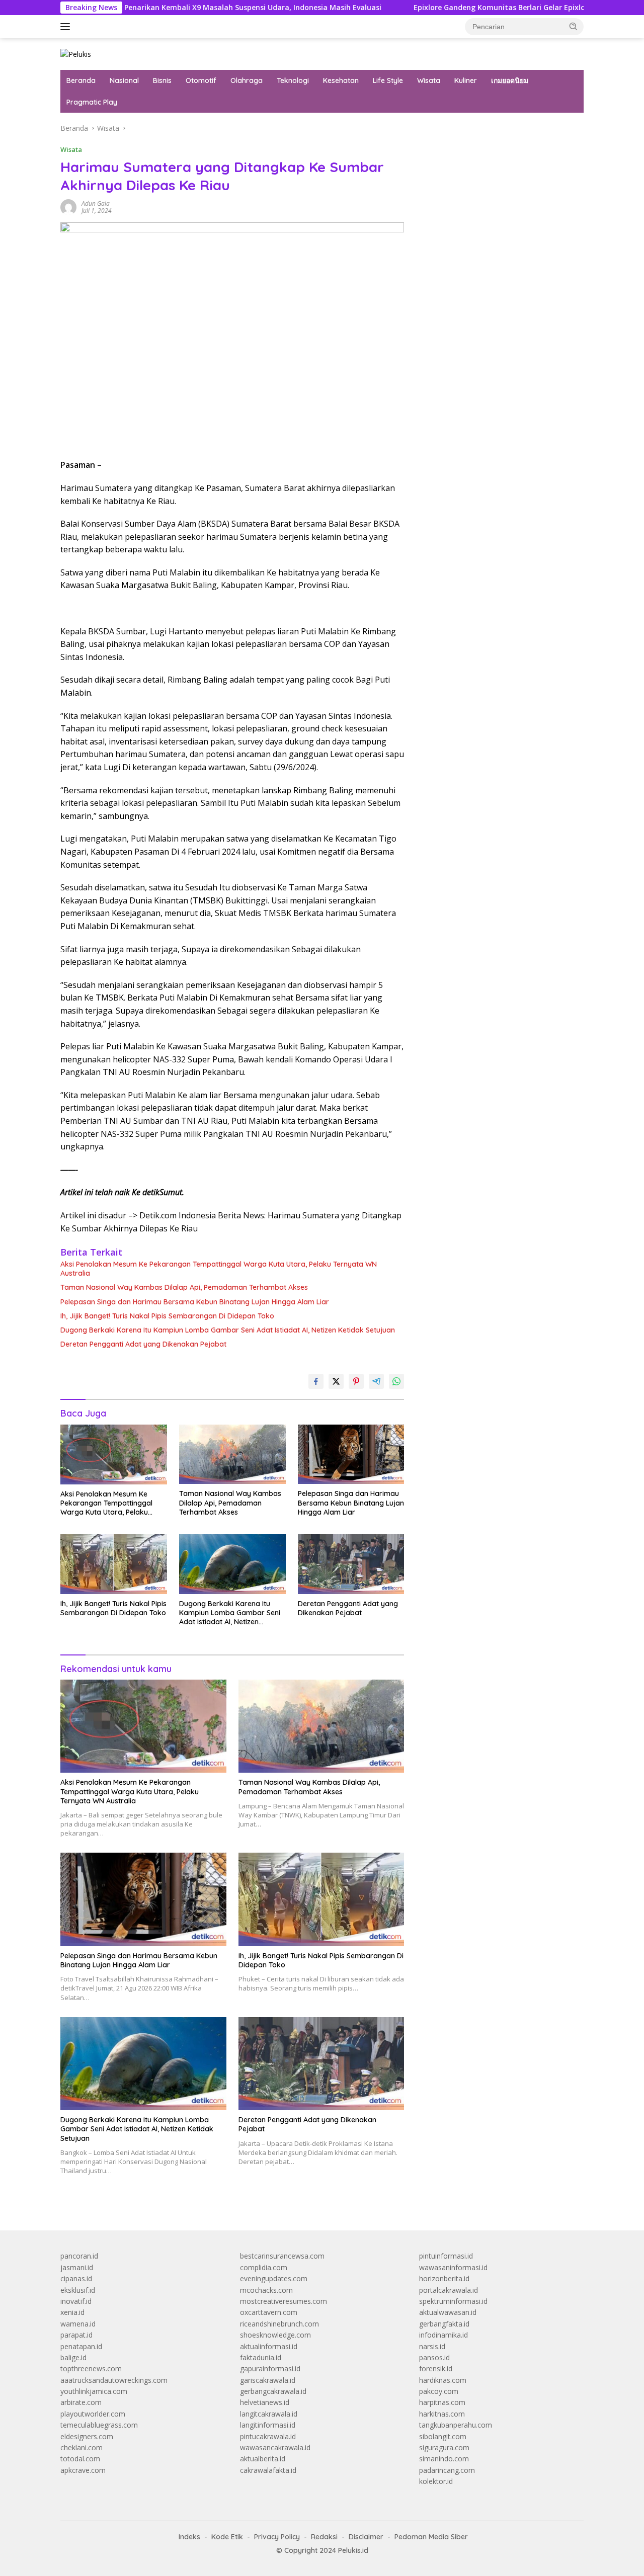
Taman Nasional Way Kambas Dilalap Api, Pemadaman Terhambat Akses (184, 1287)
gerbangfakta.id (444, 2324)
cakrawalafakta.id (268, 2470)
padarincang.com (447, 2470)
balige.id (73, 2357)
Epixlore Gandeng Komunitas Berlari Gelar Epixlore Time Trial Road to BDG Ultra (483, 8)
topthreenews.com (91, 2369)
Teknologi (293, 80)
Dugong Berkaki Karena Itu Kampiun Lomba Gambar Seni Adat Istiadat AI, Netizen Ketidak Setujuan (228, 1330)
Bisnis (162, 80)
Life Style (388, 80)
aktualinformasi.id (269, 2346)
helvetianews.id (265, 2402)
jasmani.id (77, 2267)
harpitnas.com (442, 2402)
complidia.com (264, 2267)
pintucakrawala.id (268, 2436)
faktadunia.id (261, 2357)
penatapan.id (81, 2346)
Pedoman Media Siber (431, 2537)
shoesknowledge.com (275, 2335)
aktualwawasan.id (448, 2312)
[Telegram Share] (376, 1381)
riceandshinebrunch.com (279, 2324)
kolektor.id (436, 2481)
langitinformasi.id (268, 2425)
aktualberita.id (263, 2459)
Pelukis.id (353, 2550)
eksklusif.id (78, 2290)
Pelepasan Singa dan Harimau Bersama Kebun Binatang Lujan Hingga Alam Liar (195, 1302)
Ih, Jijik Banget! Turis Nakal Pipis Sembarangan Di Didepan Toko (167, 1316)
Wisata (429, 80)
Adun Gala (96, 203)
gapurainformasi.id (270, 2369)
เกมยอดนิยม (510, 80)
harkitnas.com (442, 2414)
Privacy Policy (277, 2537)
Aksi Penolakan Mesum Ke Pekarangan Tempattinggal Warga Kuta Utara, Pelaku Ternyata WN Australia (219, 1269)
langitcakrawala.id (269, 2414)
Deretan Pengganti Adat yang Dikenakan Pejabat (143, 1344)
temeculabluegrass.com (99, 2425)
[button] (574, 26)
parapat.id (76, 2335)
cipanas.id (76, 2278)
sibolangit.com (443, 2436)
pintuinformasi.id (446, 2256)
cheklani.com (82, 2447)
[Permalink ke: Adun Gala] (68, 206)
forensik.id (436, 2369)
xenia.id (72, 2312)
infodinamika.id (444, 2335)
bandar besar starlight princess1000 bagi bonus (496, 128)
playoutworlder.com (93, 2414)
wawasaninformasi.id (453, 2267)
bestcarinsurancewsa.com (282, 2256)
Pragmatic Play (92, 102)
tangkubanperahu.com (456, 2425)
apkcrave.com (83, 2470)
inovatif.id (76, 2301)
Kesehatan (341, 80)
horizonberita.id (444, 2278)
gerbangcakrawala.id (273, 2391)
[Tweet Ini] (336, 1381)
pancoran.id (79, 2256)
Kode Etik (227, 2537)
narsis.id (432, 2346)
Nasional (124, 80)
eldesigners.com (87, 2436)
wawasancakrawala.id (275, 2447)
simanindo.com (444, 2459)
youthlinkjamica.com (94, 2391)
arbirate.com (81, 2402)
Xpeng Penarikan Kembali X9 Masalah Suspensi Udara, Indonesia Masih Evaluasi (168, 8)
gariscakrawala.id (268, 2380)
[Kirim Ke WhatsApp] (396, 1381)
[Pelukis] (76, 54)
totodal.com (80, 2459)
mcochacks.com (266, 2290)
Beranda (81, 80)
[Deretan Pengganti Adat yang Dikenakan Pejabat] (351, 1564)
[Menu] (67, 27)
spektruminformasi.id (453, 2301)
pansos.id (434, 2357)
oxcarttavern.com (269, 2312)
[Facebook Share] (316, 1381)
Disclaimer (366, 2537)
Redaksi (324, 2537)
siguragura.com (444, 2447)
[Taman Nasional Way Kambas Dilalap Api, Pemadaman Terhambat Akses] (232, 1455)
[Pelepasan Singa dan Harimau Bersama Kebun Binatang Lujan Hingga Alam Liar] (351, 1455)
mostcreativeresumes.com (284, 2301)
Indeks (189, 2537)
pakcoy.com (439, 2391)
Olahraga (247, 80)
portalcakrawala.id (449, 2290)
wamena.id (78, 2324)
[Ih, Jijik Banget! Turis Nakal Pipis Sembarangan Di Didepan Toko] (114, 1564)
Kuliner (466, 80)
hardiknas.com (443, 2380)
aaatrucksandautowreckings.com (114, 2380)
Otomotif (201, 80)
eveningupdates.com (274, 2278)
